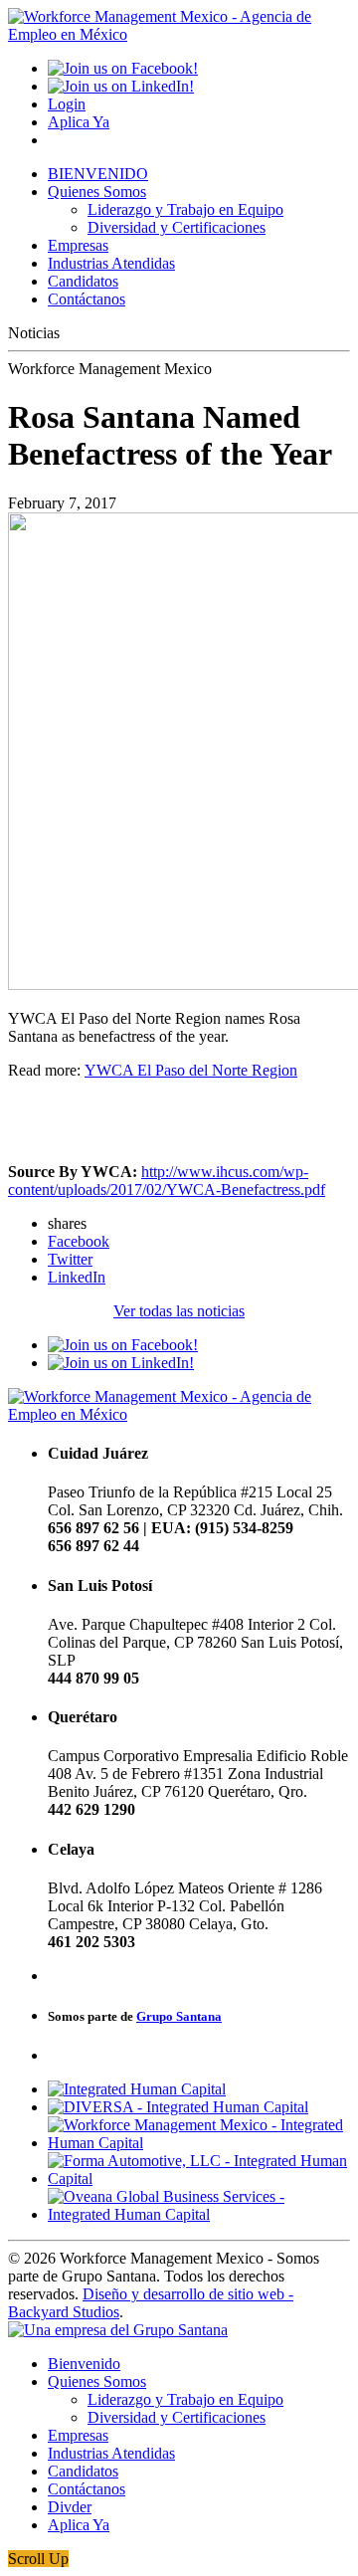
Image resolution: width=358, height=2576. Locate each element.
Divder (70, 2507)
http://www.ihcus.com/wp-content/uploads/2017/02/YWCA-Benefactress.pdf (167, 1181)
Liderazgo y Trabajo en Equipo (185, 209)
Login (67, 104)
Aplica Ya (79, 122)
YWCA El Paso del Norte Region (191, 1070)
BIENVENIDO (98, 174)
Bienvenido (84, 2364)
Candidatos (83, 281)
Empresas (78, 245)
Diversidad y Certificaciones (177, 227)
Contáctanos (87, 299)
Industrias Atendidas (111, 263)
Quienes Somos (97, 192)
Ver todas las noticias (179, 1311)
